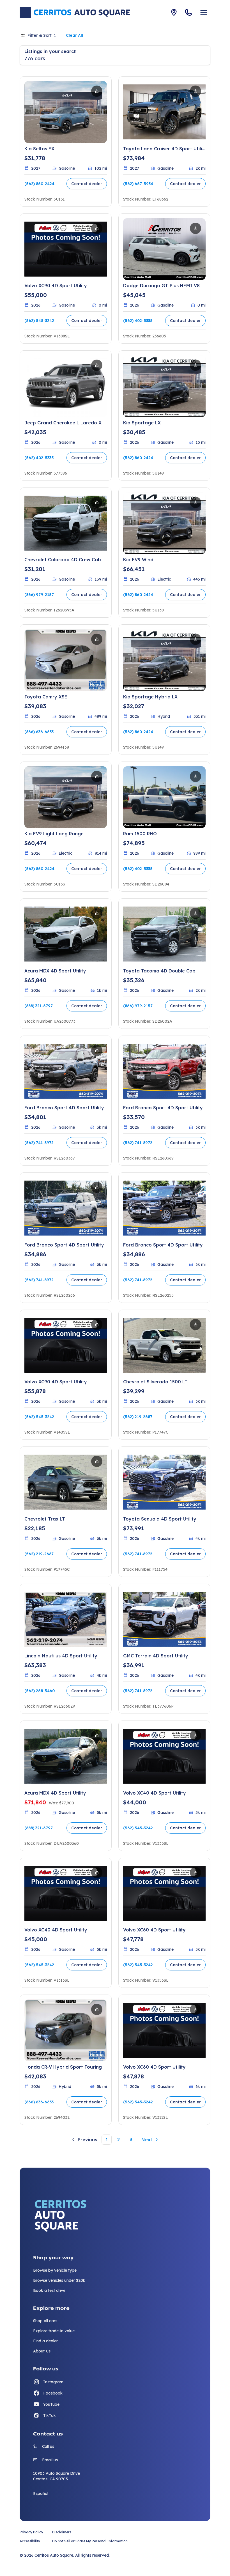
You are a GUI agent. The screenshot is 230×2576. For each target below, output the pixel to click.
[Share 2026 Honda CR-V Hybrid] (97, 2009)
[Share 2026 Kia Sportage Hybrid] (196, 639)
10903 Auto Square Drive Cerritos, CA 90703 (57, 2476)
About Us (42, 2351)
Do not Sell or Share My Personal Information (90, 2541)
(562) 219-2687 (138, 1417)
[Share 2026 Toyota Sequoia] (196, 1461)
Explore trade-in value (54, 2331)
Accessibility (30, 2541)
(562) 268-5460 (40, 1691)
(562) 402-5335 (138, 321)
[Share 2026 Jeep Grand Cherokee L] (97, 365)
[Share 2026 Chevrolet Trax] (97, 1461)
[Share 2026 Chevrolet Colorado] (97, 502)
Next (147, 2140)
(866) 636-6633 (39, 732)
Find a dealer (45, 2341)
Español (41, 2494)
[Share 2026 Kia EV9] (196, 502)
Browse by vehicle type (55, 2270)
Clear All (74, 35)
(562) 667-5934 (138, 184)
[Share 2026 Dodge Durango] (196, 228)
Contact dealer (87, 184)
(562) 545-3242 (39, 321)
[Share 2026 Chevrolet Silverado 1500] (196, 1324)
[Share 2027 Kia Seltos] (97, 91)
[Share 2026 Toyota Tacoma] (196, 913)
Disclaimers (62, 2532)
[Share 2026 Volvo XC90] (97, 228)
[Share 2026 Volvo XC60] (196, 1873)
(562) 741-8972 (39, 1143)
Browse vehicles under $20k (59, 2280)
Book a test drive (49, 2290)
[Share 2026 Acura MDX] (97, 913)
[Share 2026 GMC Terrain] (196, 1599)
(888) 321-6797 (39, 1006)
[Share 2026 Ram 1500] (196, 776)
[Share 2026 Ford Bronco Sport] (97, 1050)
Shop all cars (45, 2321)
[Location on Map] (174, 12)
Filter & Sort (42, 35)
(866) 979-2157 (39, 595)
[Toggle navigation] (204, 12)
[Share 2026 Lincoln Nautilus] (97, 1599)
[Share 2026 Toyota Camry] (97, 639)
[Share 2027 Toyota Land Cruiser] (196, 91)
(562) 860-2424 (39, 184)
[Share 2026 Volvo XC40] (196, 1735)
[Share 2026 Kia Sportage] (196, 365)
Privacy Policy (31, 2532)
